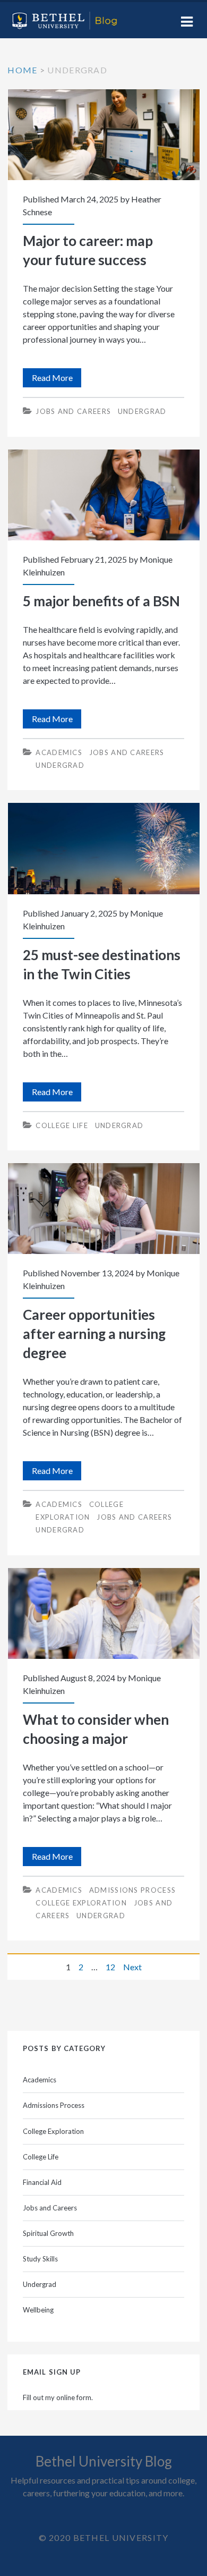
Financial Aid (42, 2182)
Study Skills (40, 2259)
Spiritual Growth (48, 2233)
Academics (59, 752)
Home (22, 70)
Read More (57, 380)
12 (110, 1967)
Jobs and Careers (73, 411)
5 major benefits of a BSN (104, 495)
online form (74, 2397)
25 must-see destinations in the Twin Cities (104, 848)
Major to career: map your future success (104, 135)
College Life (62, 1125)
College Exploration (81, 1903)
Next (132, 1967)
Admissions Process (132, 1890)
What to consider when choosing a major (104, 1613)
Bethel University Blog (104, 2461)
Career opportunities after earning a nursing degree (104, 1209)
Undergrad (142, 411)
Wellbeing (38, 2310)
